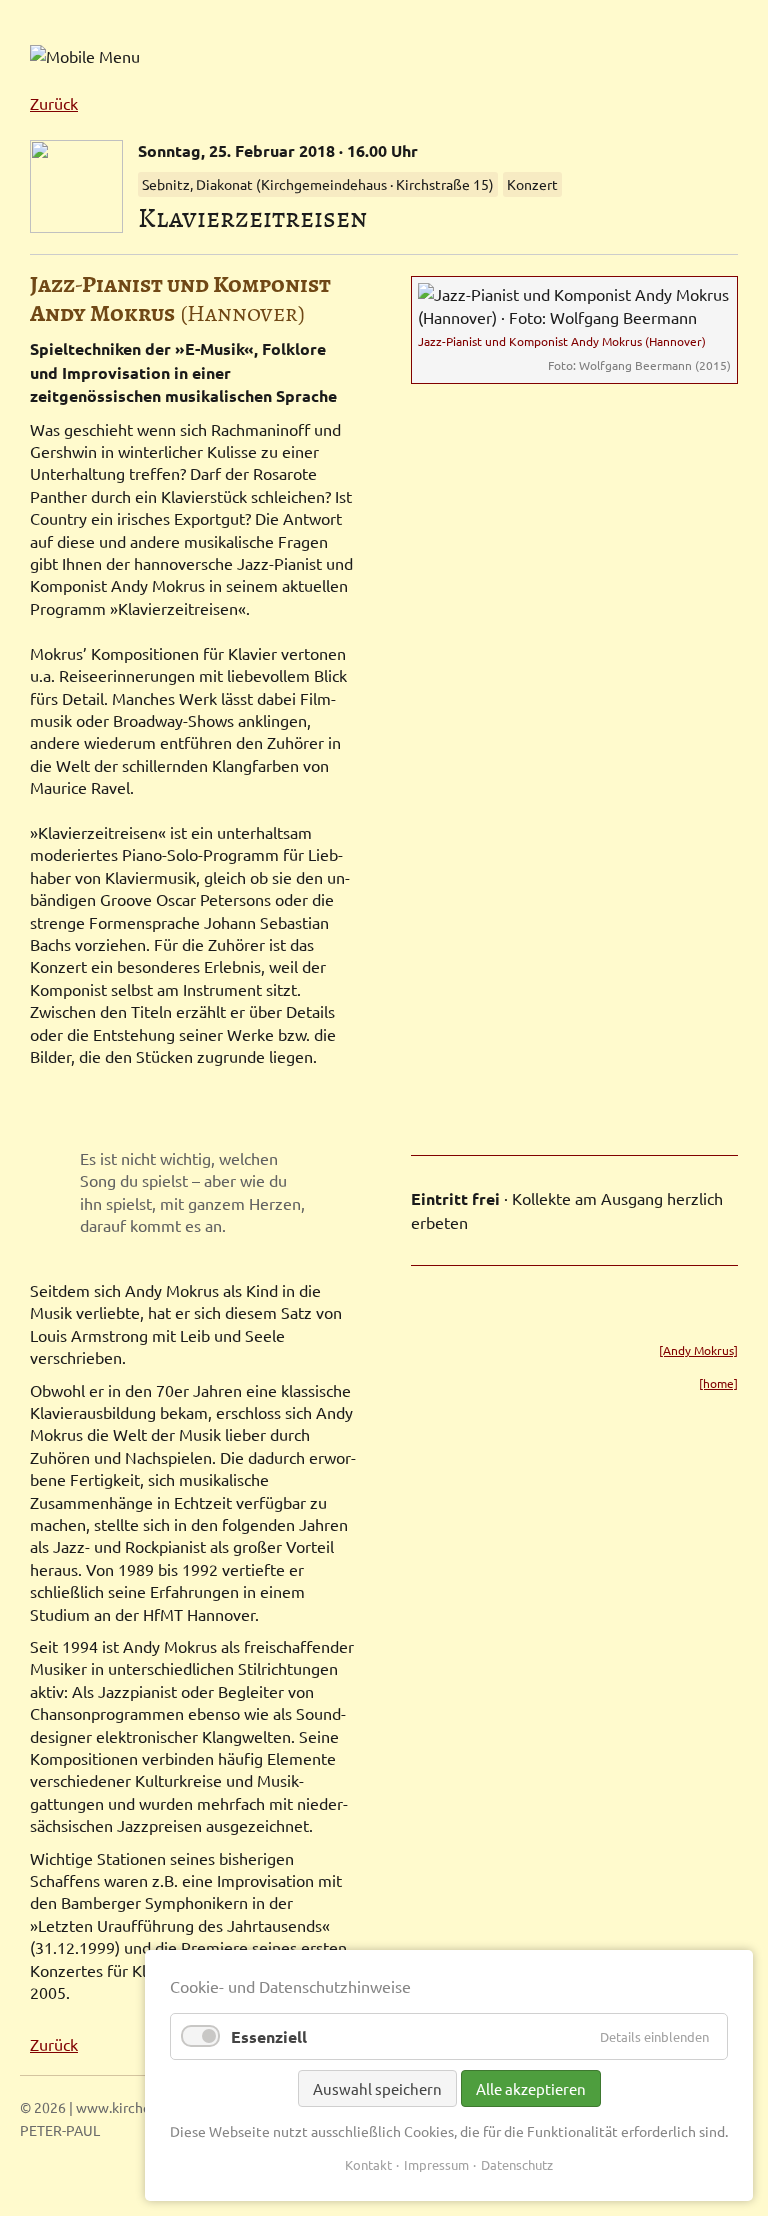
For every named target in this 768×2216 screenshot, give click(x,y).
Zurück (54, 103)
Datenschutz (517, 2164)
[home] (718, 1383)
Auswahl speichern (377, 2088)
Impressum (436, 2164)
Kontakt (368, 2164)
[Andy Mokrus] (698, 1350)
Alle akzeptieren (531, 2088)
